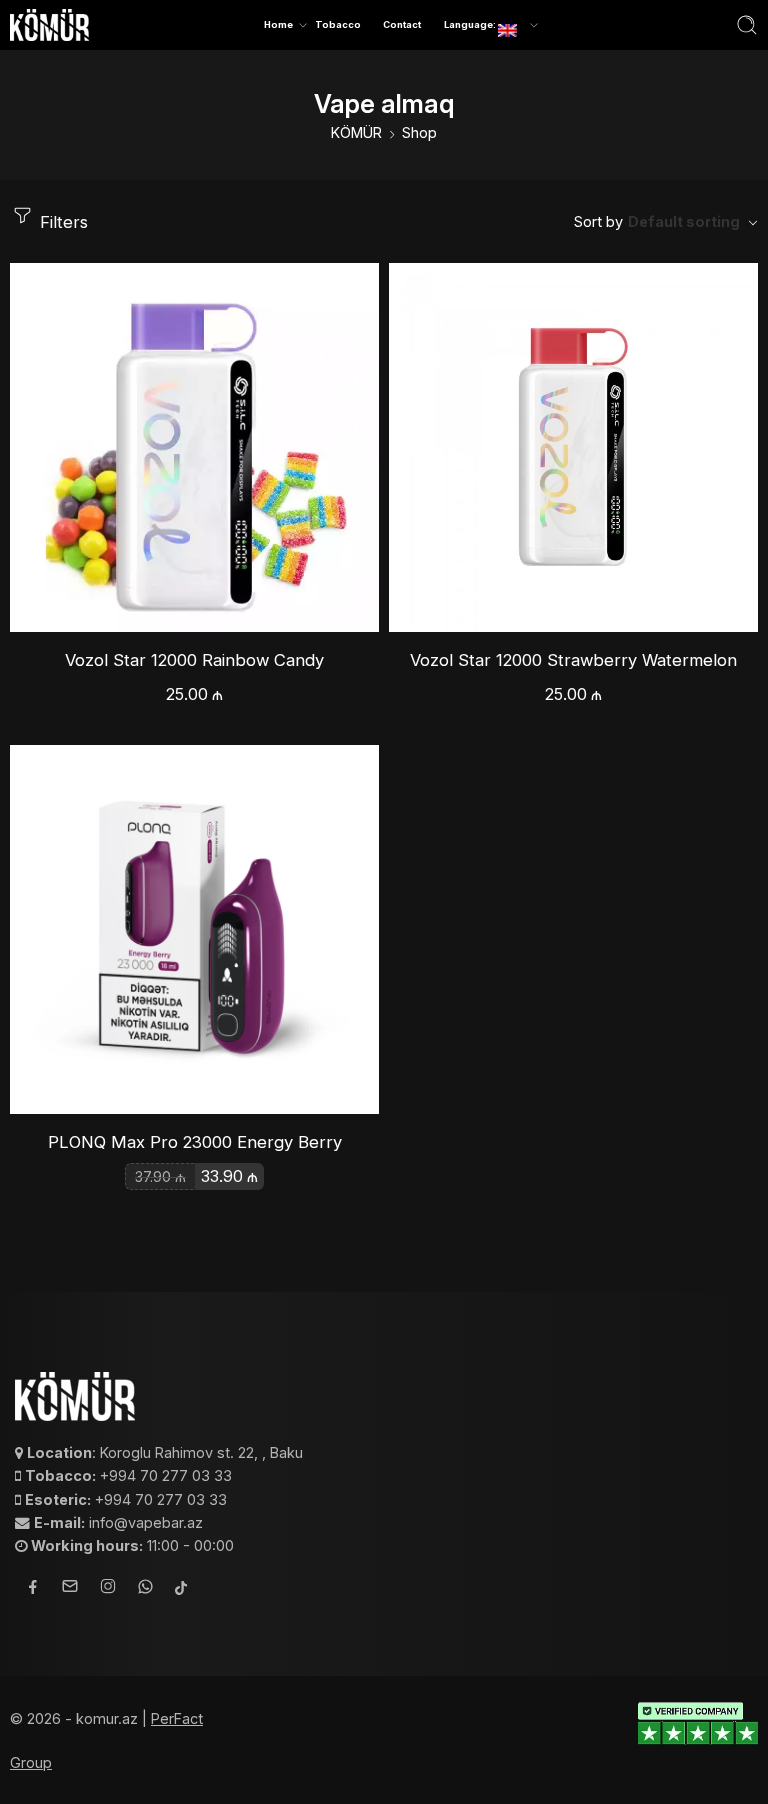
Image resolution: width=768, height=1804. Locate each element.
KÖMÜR (356, 132)
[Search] (747, 25)
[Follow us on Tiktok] (181, 1589)
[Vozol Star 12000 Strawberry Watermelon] (573, 447)
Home (278, 24)
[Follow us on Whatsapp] (145, 1589)
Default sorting (684, 221)
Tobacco (338, 24)
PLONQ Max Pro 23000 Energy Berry (195, 1142)
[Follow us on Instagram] (108, 1589)
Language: (471, 24)
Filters (61, 222)
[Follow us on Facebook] (33, 1589)
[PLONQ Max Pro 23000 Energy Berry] (194, 929)
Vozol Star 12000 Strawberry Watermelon (573, 660)
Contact (402, 24)
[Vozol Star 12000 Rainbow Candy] (194, 447)
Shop (419, 132)
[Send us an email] (70, 1589)
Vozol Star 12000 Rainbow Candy (194, 660)
